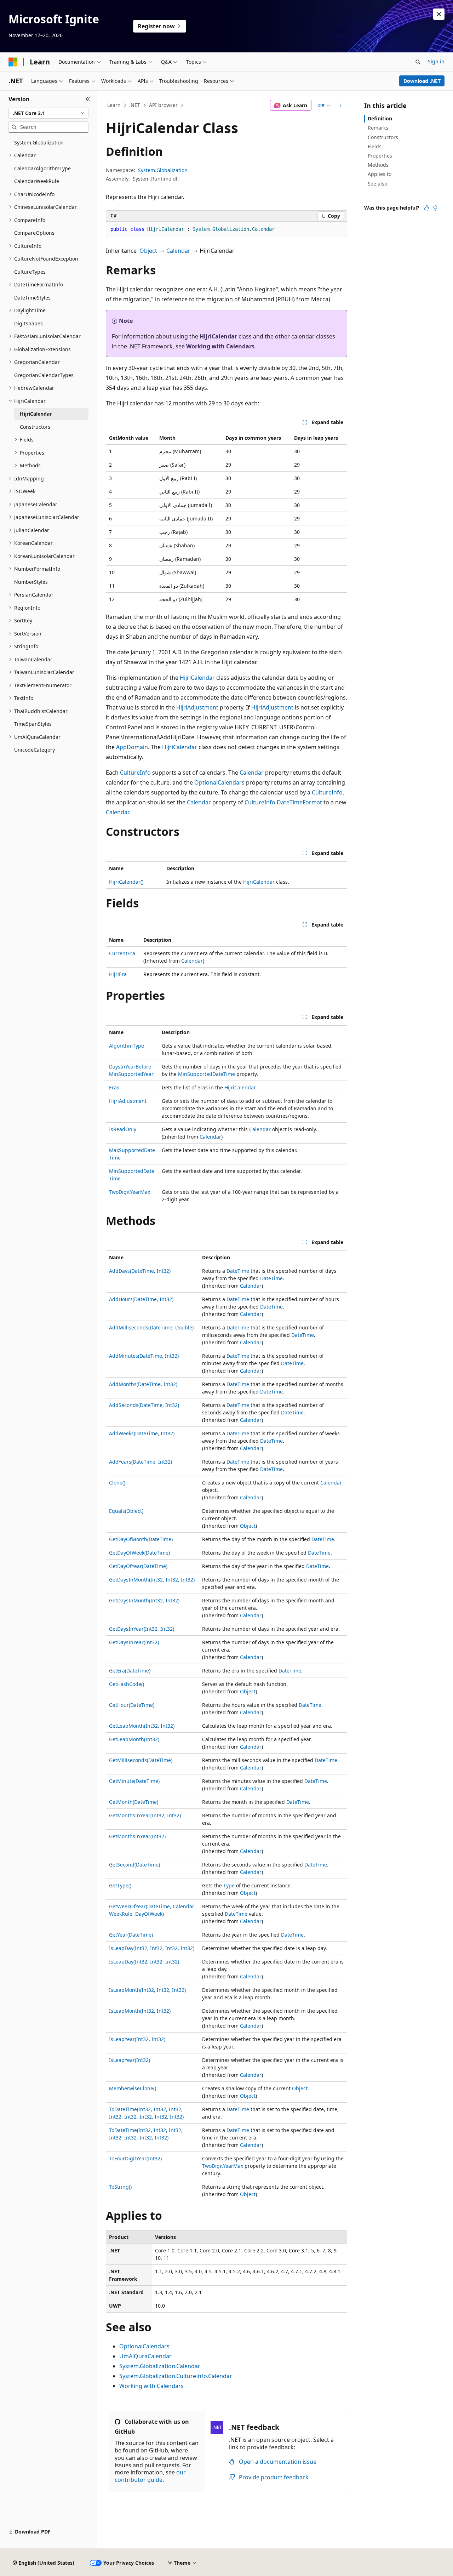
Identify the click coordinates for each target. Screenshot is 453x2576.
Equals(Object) (126, 1511)
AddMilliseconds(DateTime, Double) (151, 1327)
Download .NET (422, 81)
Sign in (436, 61)
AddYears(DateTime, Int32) (141, 1462)
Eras (114, 1087)
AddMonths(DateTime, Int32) (143, 1384)
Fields (375, 146)
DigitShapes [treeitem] (28, 323)
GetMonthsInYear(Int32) (137, 1836)
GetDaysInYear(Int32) (134, 1642)
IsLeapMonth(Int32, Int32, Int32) (147, 1990)
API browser (163, 105)
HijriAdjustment (197, 707)
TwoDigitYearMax (130, 1192)
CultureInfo (135, 773)
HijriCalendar (218, 336)
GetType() (120, 1885)
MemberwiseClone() (133, 2088)
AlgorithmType (127, 1046)
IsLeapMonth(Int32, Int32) (140, 2011)
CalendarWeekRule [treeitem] (37, 181)
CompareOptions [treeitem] (34, 233)
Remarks (378, 128)
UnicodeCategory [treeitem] (35, 750)
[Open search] (418, 62)
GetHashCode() (127, 1684)
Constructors (383, 137)
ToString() (120, 2187)
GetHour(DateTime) (132, 1705)
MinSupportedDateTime (207, 1074)
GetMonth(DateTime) (134, 1802)
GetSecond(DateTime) (134, 1865)
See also (377, 184)
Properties (380, 156)
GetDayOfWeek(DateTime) (139, 1553)
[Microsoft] (13, 62)
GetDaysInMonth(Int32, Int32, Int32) (152, 1580)
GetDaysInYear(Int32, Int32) (142, 1629)
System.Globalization (163, 170)
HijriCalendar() (126, 882)
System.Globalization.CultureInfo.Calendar (176, 2376)
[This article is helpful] (426, 208)
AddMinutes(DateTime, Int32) (144, 1356)
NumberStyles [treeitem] (31, 582)
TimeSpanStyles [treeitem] (33, 724)
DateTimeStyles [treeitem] (32, 298)
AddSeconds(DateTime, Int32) (144, 1405)
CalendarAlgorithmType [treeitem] (42, 168)
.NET (135, 105)
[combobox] (48, 113)
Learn (114, 105)
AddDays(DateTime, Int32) (140, 1271)
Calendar (178, 251)
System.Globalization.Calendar (160, 2366)
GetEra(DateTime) (130, 1671)
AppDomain (132, 747)
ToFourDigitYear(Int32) (135, 2158)
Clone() (117, 1483)
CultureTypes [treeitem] (30, 272)
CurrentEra (122, 953)
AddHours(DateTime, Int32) (141, 1299)
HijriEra (118, 974)
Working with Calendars (220, 346)
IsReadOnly (123, 1129)
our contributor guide (150, 2476)
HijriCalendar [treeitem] (36, 414)
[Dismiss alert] (439, 14)
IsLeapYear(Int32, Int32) (137, 2039)
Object (148, 251)
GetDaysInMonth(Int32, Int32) (144, 1600)
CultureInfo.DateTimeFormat (283, 802)
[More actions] (341, 106)
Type (229, 1885)
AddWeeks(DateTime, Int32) (142, 1433)
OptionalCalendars (219, 782)
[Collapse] (88, 99)
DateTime (238, 1271)
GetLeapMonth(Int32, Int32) (142, 1726)
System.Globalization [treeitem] (39, 143)
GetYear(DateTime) (131, 1935)
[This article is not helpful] (435, 208)
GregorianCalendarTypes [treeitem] (44, 375)
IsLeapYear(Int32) (130, 2060)
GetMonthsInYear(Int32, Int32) (145, 1815)
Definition (380, 118)
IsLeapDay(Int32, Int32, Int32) (144, 1962)
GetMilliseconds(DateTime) (141, 1760)
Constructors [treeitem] (35, 427)
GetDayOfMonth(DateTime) (141, 1539)
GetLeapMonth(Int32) (134, 1739)
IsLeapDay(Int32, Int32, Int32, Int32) (152, 1948)
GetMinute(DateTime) (134, 1781)
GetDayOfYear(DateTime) (138, 1566)
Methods (378, 165)
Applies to (380, 174)
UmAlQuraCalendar (145, 2356)
